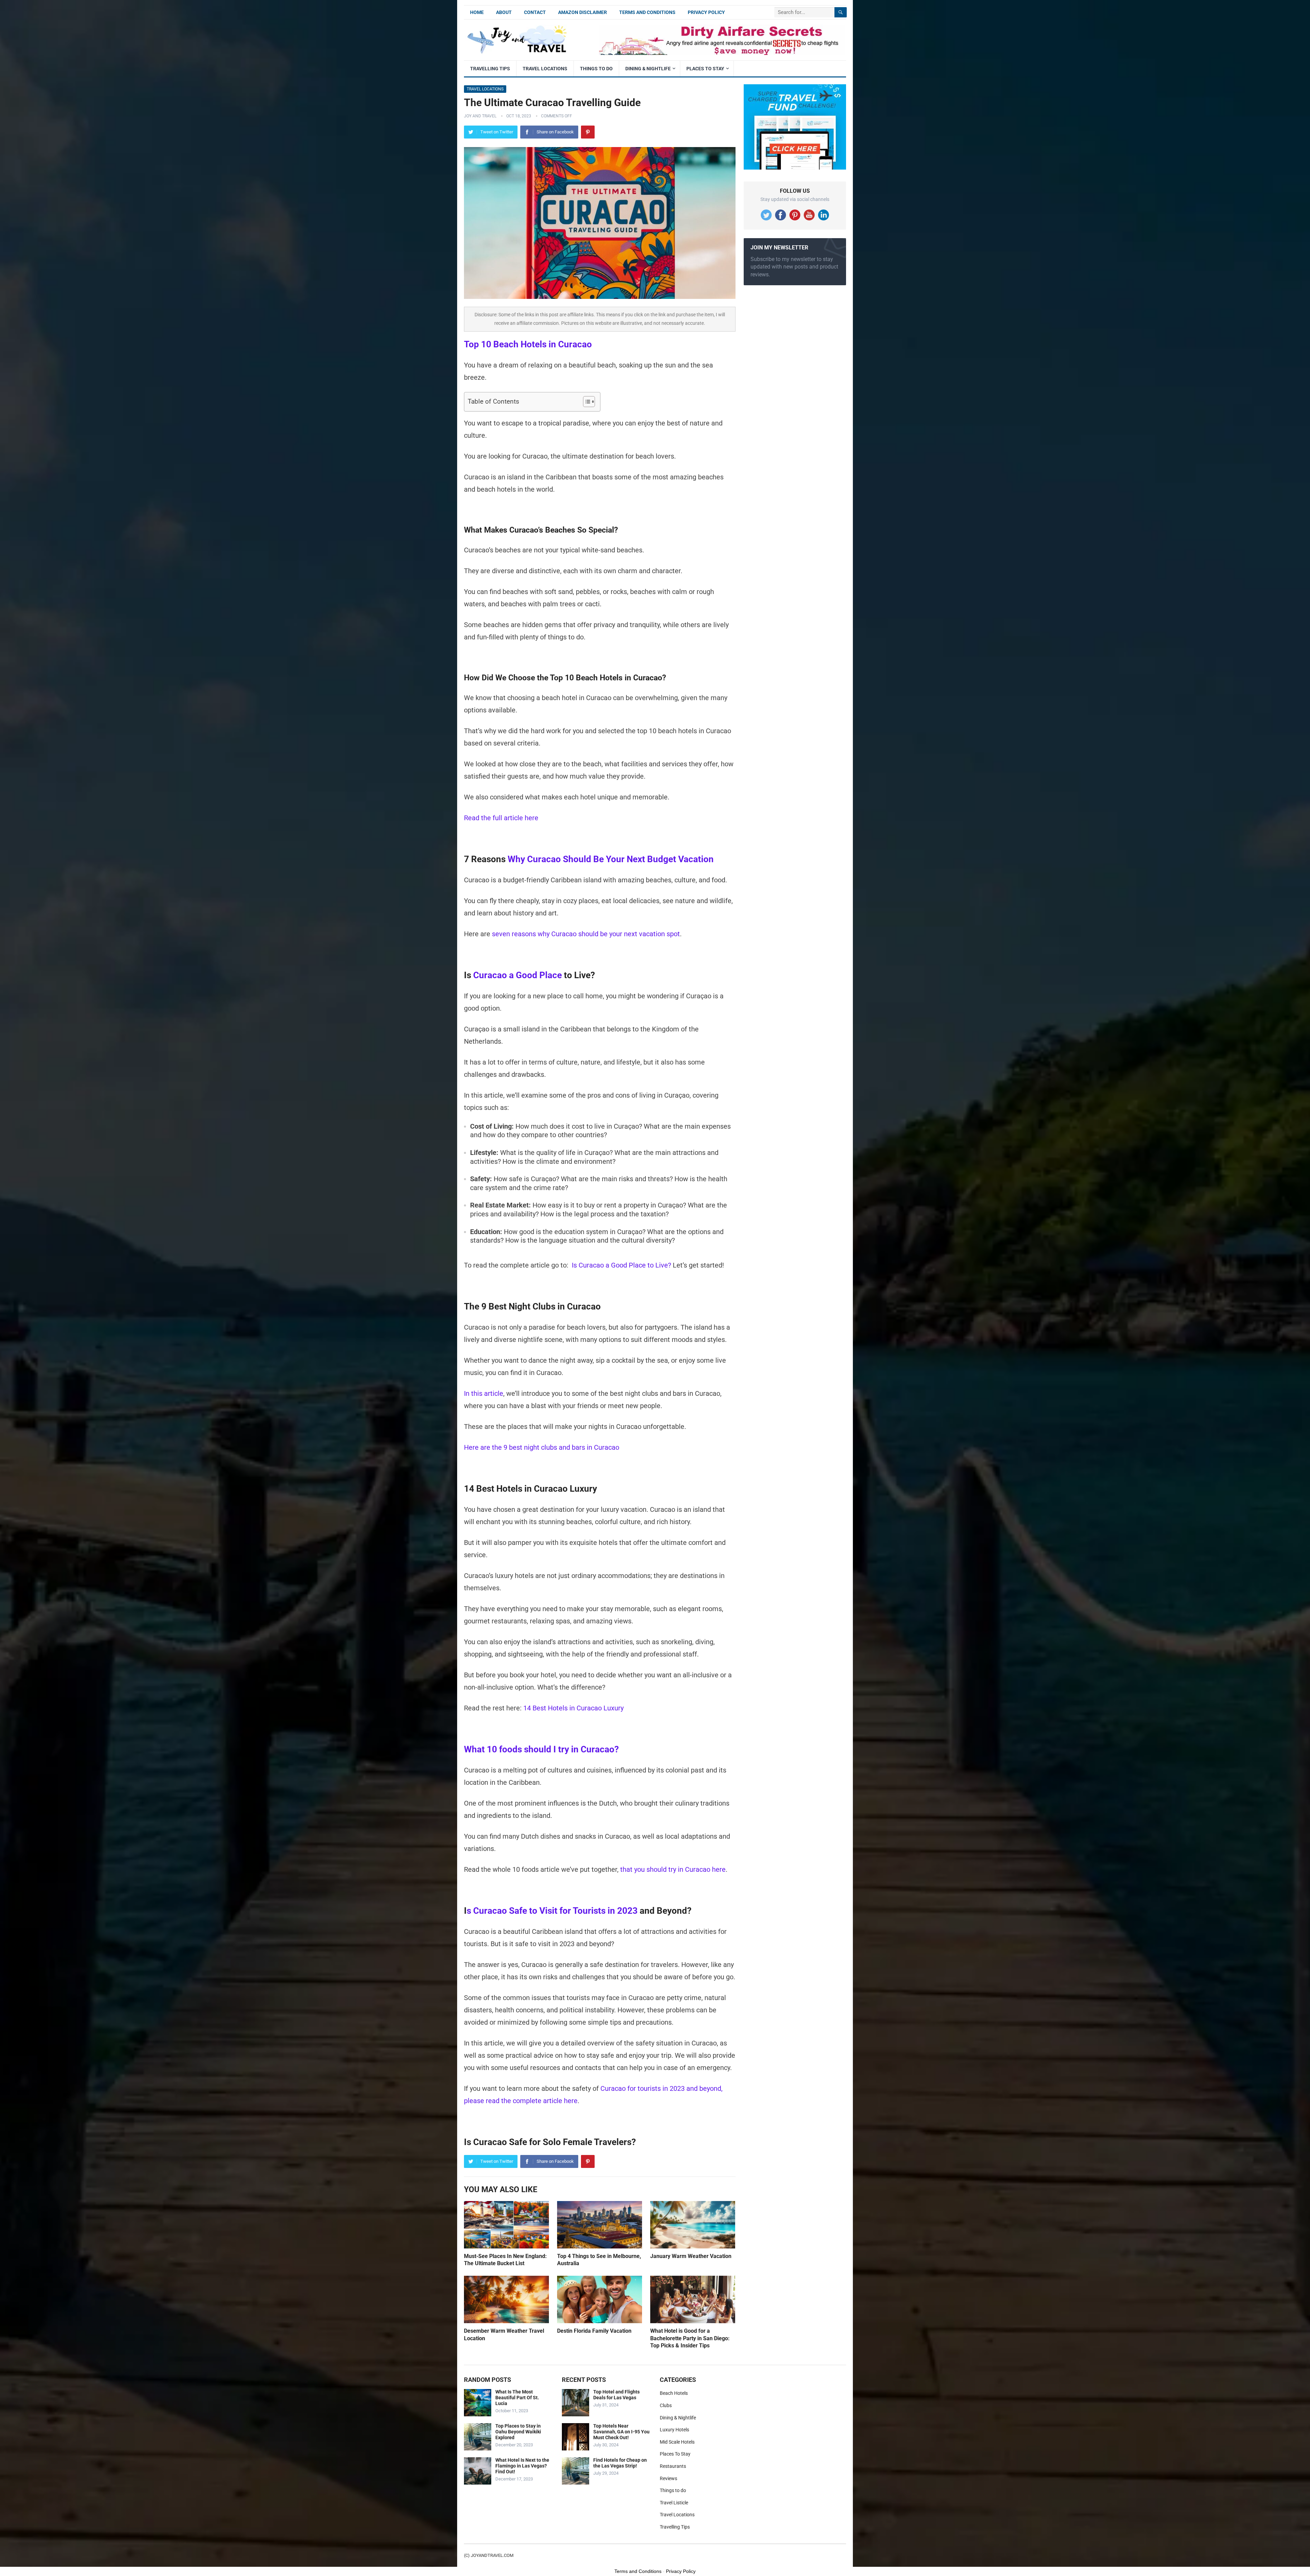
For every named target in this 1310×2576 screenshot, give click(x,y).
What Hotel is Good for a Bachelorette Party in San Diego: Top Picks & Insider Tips (690, 2338)
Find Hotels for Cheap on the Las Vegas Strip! (620, 2463)
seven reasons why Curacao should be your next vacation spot (586, 934)
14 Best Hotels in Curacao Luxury (573, 1708)
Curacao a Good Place (518, 975)
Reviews (668, 2478)
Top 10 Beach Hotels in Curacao (528, 344)
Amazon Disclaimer (583, 12)
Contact (535, 12)
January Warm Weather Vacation (691, 2256)
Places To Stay (705, 69)
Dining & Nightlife (648, 69)
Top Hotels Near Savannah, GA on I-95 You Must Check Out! (621, 2432)
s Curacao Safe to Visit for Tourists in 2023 (552, 1911)
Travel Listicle (674, 2503)
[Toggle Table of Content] (586, 402)
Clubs (666, 2405)
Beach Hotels (674, 2393)
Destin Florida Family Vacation (594, 2331)
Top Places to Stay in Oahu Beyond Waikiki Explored (518, 2432)
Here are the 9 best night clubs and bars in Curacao (542, 1447)
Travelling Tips (490, 69)
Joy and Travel (480, 116)
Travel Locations (545, 69)
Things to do (596, 69)
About (504, 12)
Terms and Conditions (647, 12)
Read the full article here (501, 818)
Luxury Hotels (674, 2430)
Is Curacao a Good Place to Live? (621, 1265)
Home (477, 12)
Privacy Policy (706, 12)
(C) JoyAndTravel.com (489, 2555)
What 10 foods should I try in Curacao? (541, 1749)
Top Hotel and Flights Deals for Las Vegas (616, 2395)
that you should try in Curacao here (673, 1869)
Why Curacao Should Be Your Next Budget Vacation (611, 859)
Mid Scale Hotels (677, 2442)
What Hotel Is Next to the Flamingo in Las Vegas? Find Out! (522, 2466)
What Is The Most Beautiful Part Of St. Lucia (517, 2398)
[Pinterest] (588, 132)
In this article (484, 1393)
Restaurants (673, 2466)
